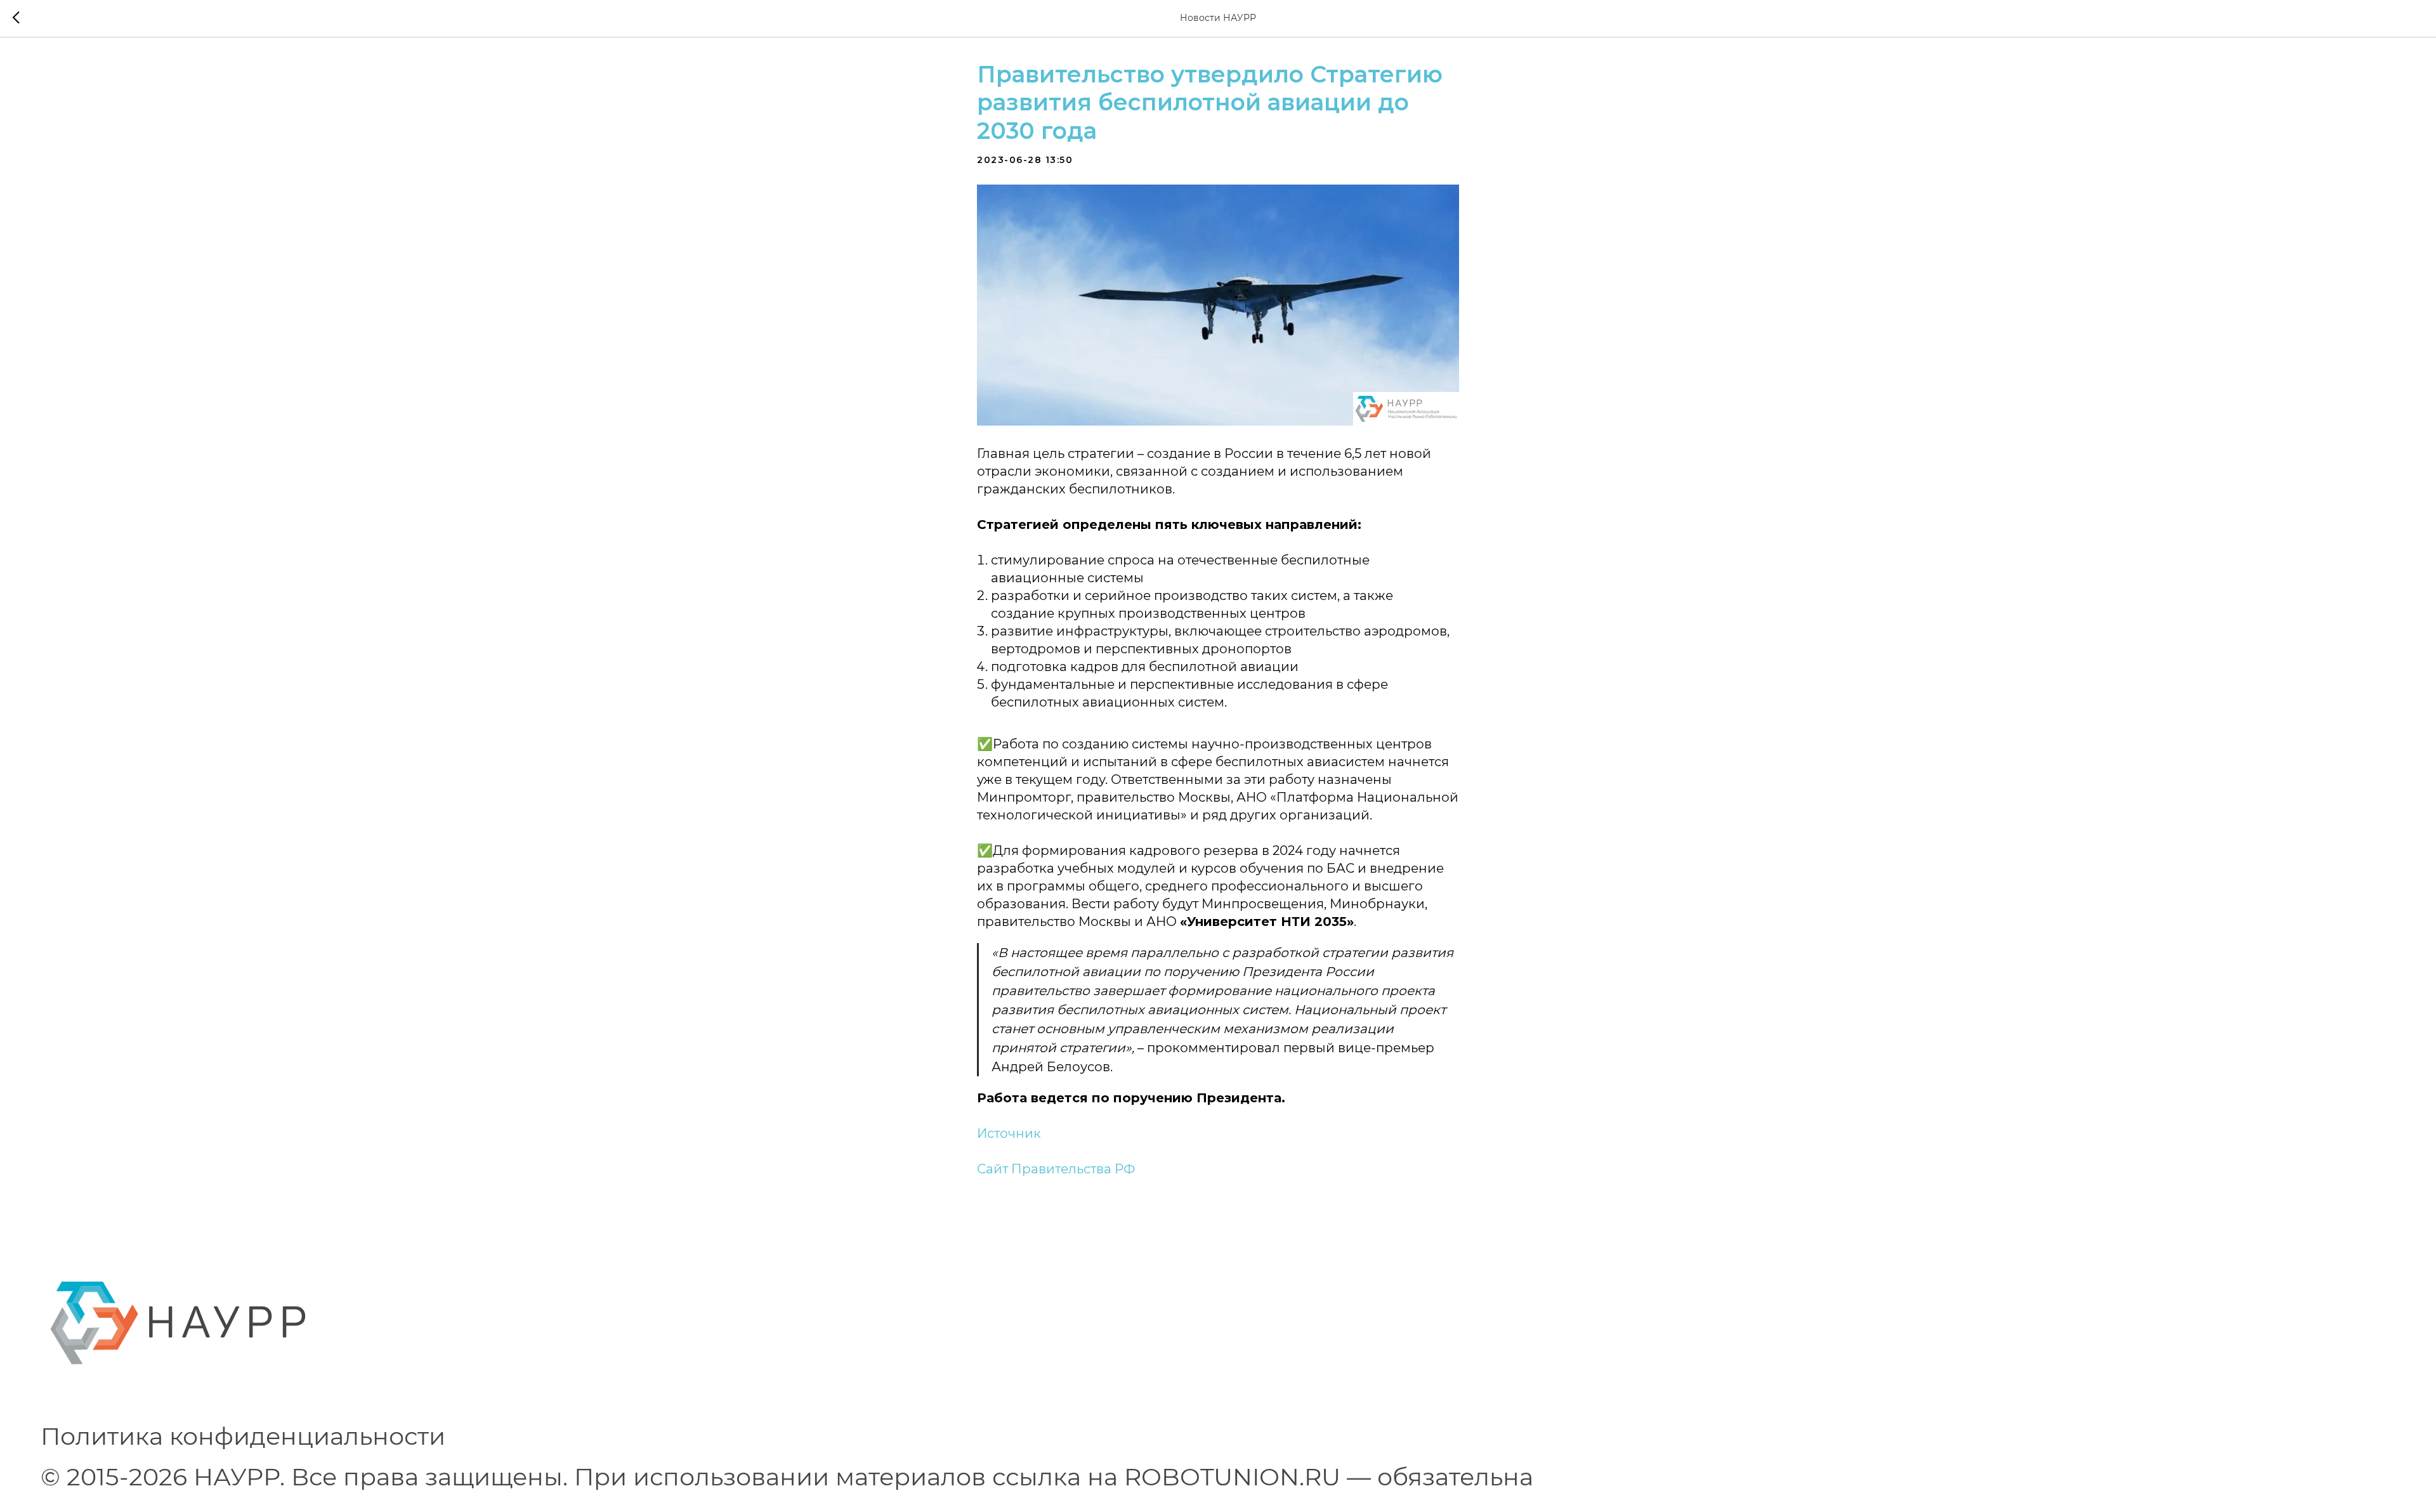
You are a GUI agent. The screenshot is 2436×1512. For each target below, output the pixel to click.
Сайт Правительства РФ (1056, 1169)
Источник (1009, 1133)
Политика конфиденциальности (243, 1436)
